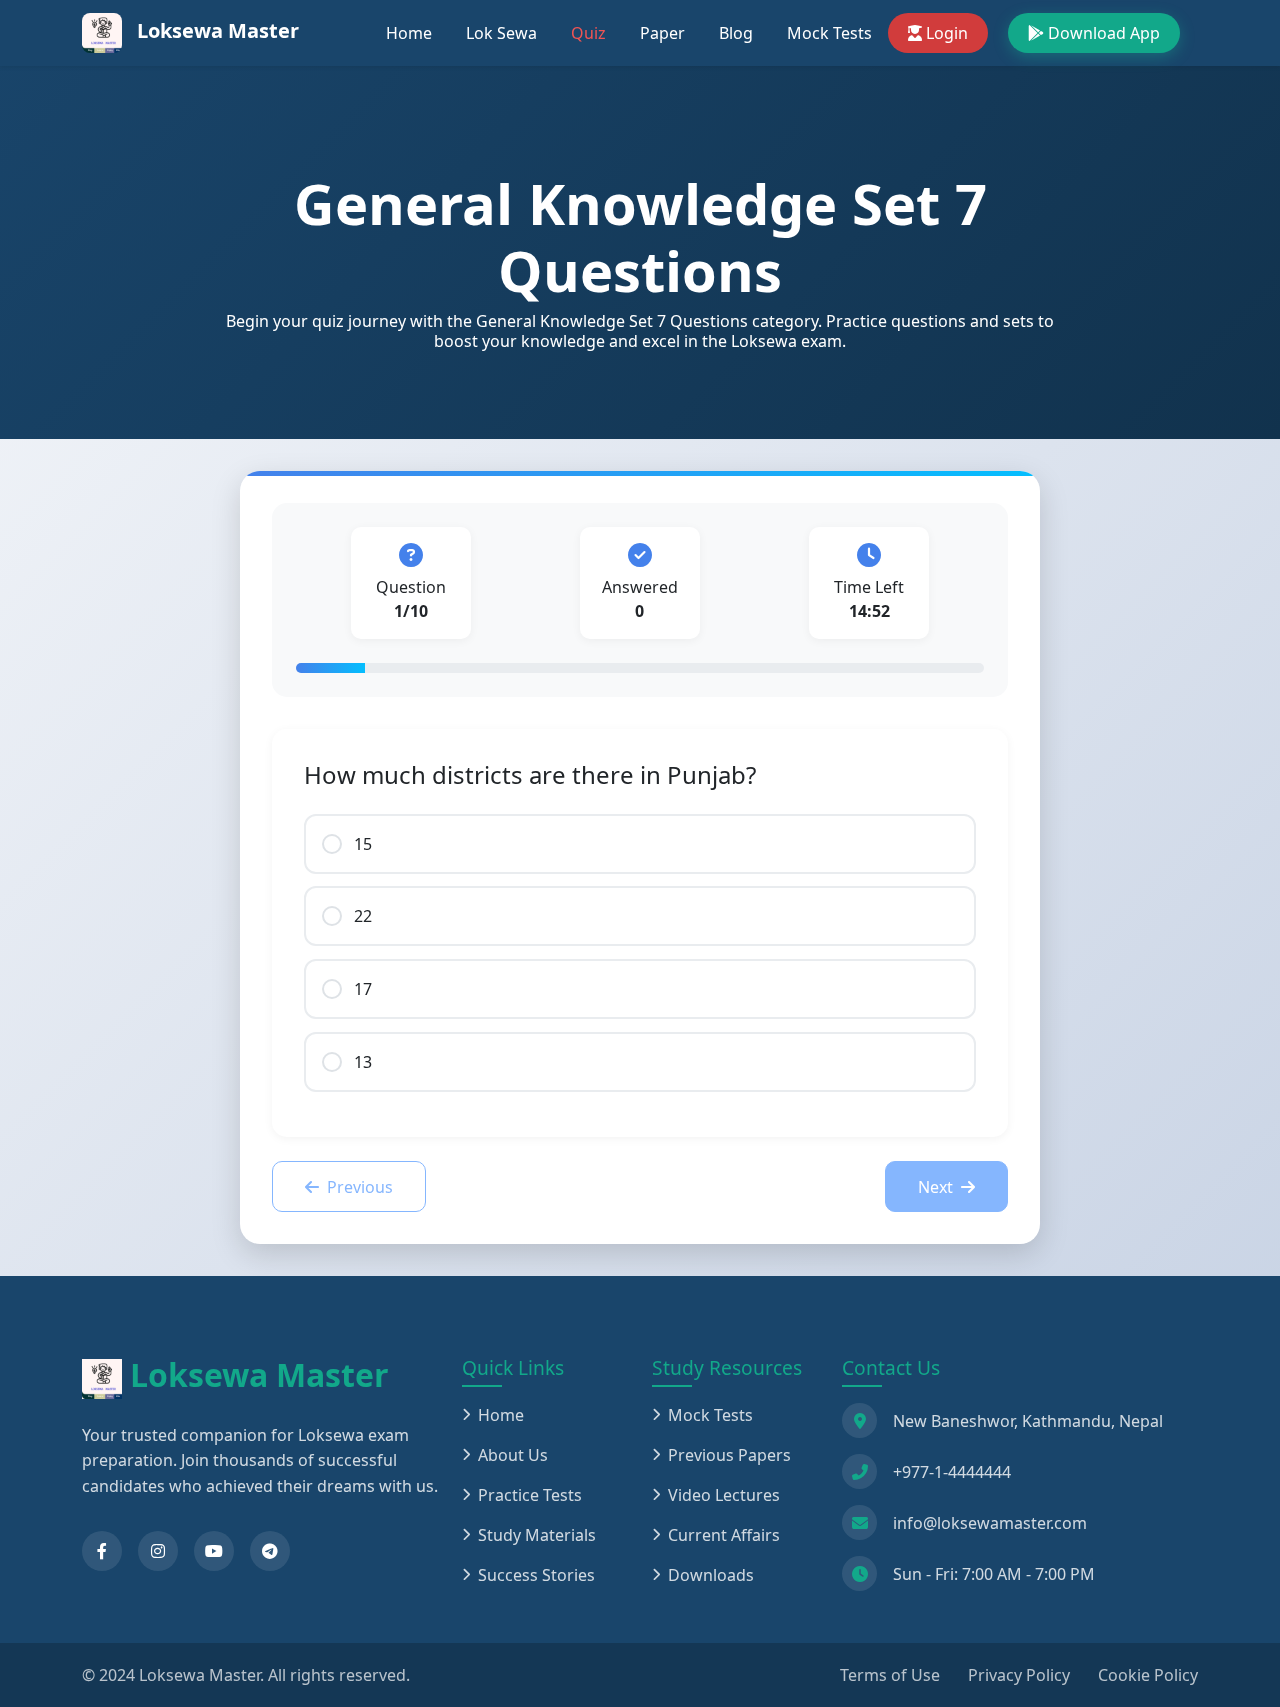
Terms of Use (890, 1675)
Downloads (711, 1575)
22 (363, 916)
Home (409, 33)
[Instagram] (158, 1551)
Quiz (588, 33)
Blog (736, 33)
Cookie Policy (1148, 1675)
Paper (662, 33)
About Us (513, 1455)
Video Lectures (724, 1495)
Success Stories (536, 1575)
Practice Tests (530, 1495)
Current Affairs (724, 1535)
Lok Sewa (501, 33)
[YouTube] (214, 1551)
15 (363, 844)
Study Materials (537, 1535)
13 (363, 1062)
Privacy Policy (1019, 1675)
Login (947, 33)
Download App (1104, 33)
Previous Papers (729, 1455)
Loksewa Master (215, 30)
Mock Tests (829, 33)
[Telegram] (270, 1551)
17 (363, 989)
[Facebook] (102, 1551)
